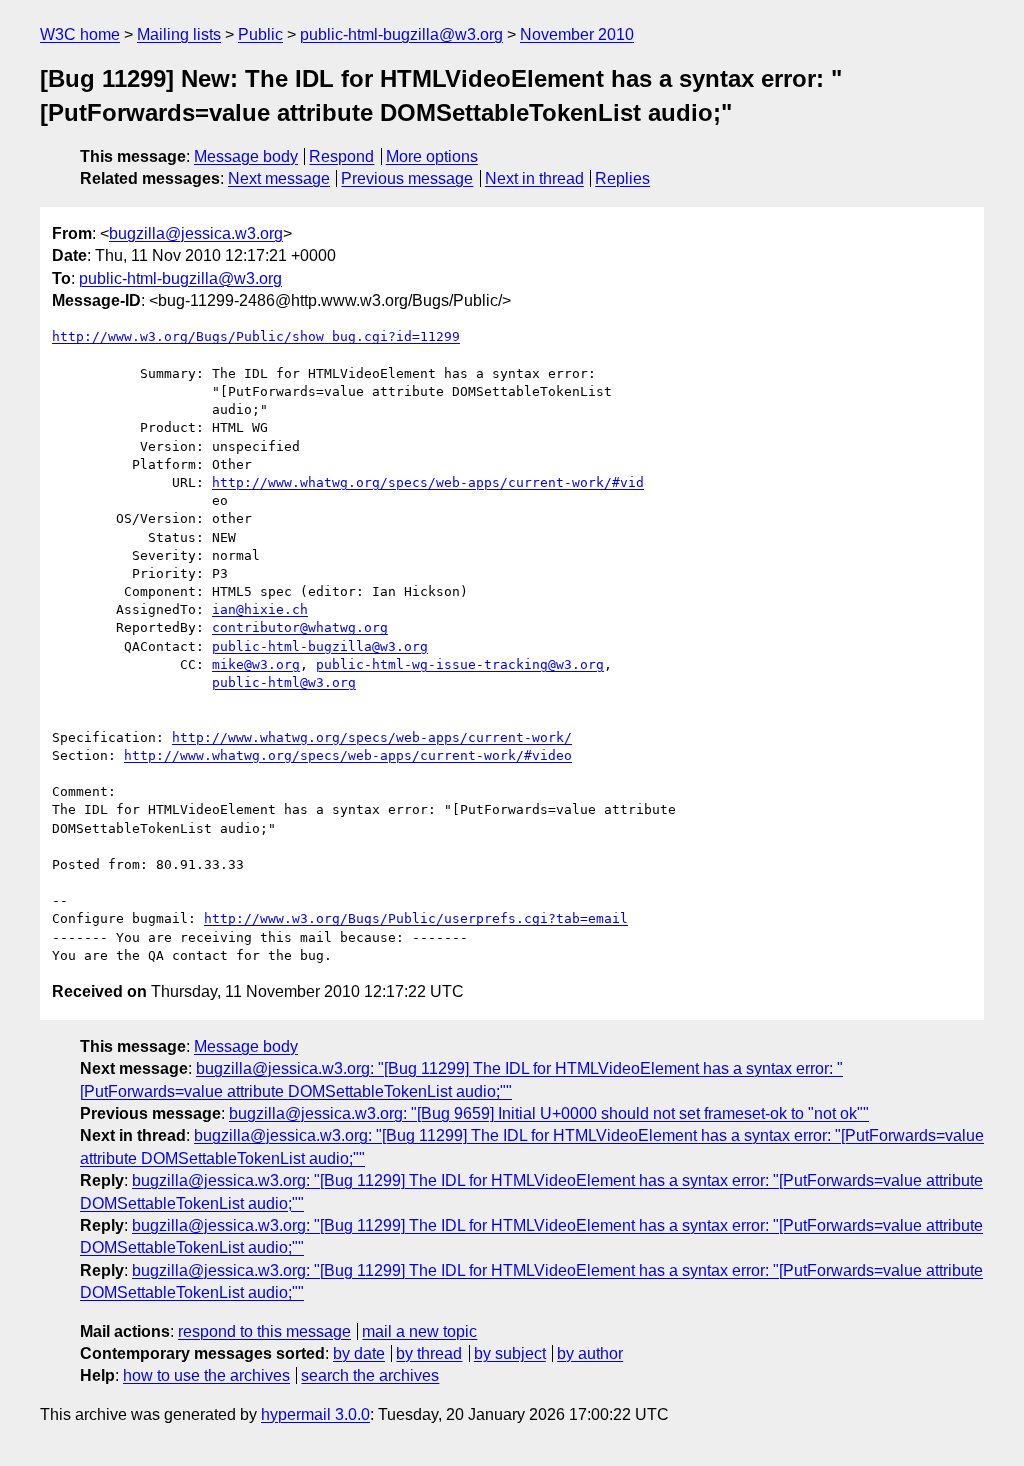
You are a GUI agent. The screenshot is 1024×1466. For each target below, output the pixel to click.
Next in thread (534, 178)
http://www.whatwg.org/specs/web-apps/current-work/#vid (428, 482)
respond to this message (264, 1331)
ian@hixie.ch (260, 609)
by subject (510, 1353)
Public (260, 34)
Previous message (407, 178)
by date (359, 1353)
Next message (279, 178)
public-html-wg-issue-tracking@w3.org (460, 664)
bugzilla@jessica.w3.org (196, 233)
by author (590, 1353)
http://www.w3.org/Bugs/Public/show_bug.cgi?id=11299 (256, 336)
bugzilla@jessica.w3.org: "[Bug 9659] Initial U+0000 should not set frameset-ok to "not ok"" (549, 1113)
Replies (622, 178)
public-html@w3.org (284, 682)
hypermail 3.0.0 (315, 1414)
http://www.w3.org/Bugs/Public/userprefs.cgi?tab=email (416, 918)
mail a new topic (419, 1331)
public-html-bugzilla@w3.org (401, 34)
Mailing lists (179, 34)
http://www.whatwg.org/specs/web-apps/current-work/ (372, 737)
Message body (246, 156)
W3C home (80, 34)
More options (432, 156)
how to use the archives (206, 1375)
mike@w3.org (256, 664)
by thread (429, 1353)
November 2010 (577, 34)
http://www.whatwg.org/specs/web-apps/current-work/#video (348, 755)
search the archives (370, 1375)
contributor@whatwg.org (300, 627)
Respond (341, 156)
